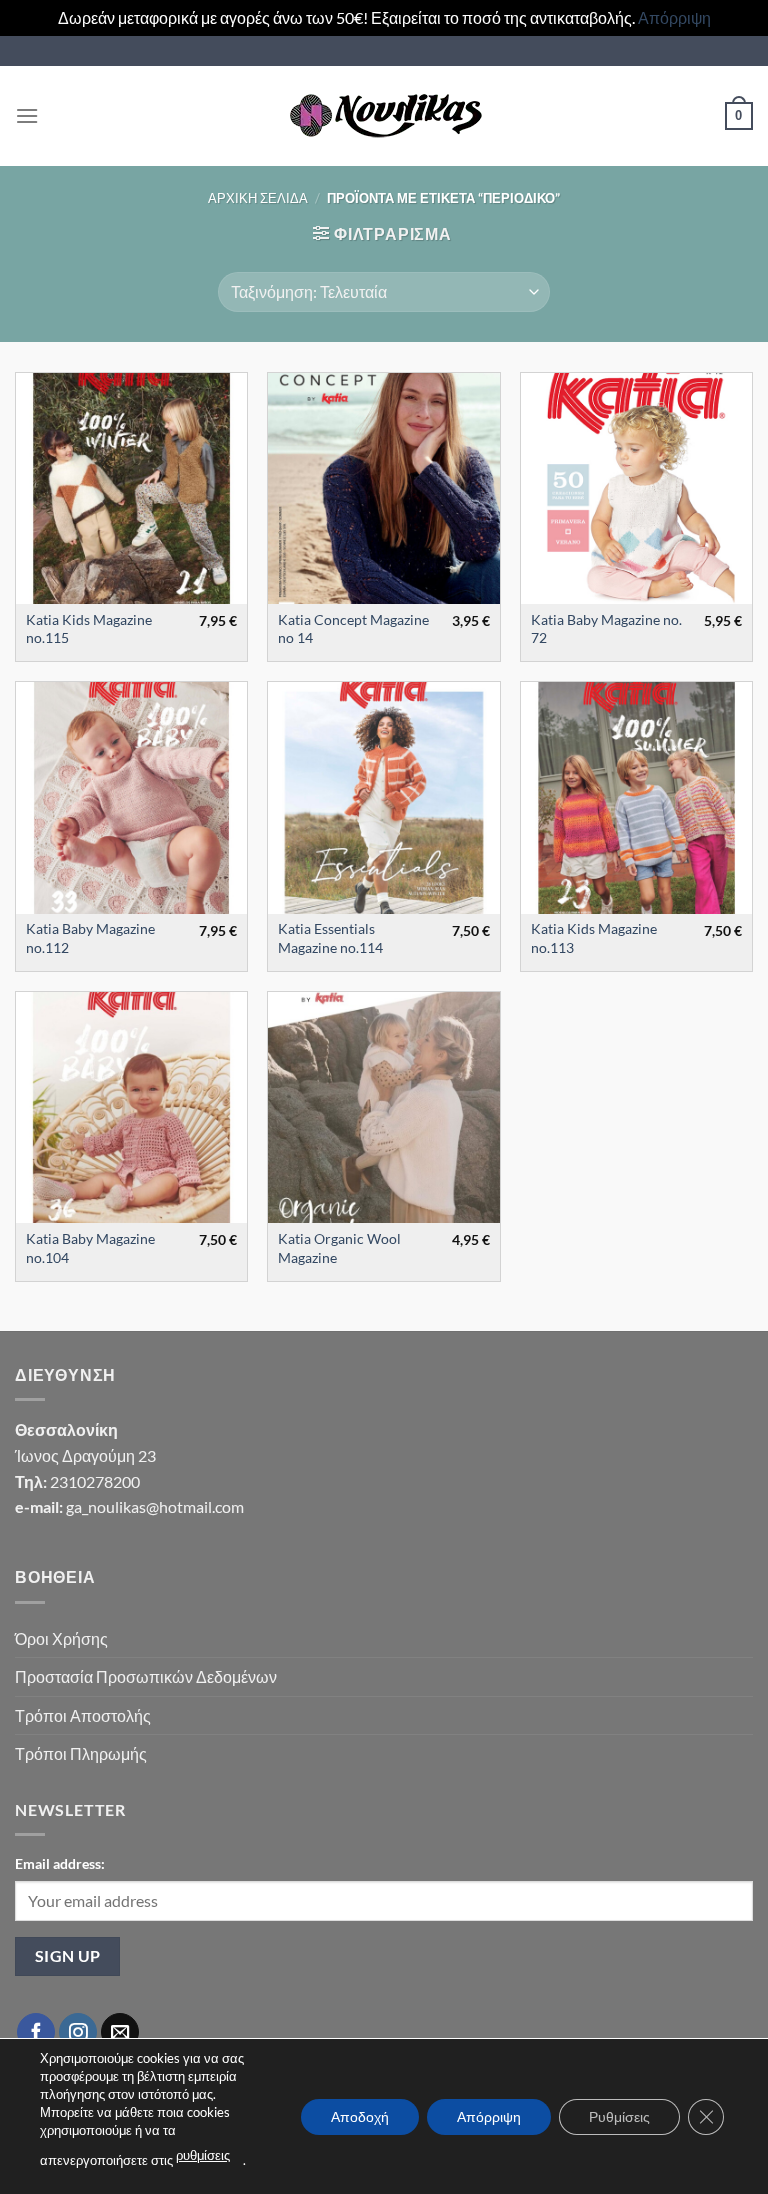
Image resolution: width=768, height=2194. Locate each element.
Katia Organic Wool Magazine (339, 1248)
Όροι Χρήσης (61, 1638)
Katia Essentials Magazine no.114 (330, 938)
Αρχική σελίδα (258, 198)
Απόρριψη (674, 17)
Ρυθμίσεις (619, 2115)
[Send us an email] (120, 2032)
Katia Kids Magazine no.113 (594, 938)
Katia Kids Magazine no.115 (89, 629)
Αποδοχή (360, 2115)
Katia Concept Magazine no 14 (353, 629)
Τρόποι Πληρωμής (81, 1753)
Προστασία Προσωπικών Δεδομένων (146, 1676)
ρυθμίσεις (203, 2155)
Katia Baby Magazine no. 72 (606, 629)
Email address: (60, 1863)
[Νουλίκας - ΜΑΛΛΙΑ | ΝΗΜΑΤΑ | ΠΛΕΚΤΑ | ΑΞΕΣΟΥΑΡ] (384, 116)
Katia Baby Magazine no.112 (90, 938)
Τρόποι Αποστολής (83, 1715)
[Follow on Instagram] (78, 2032)
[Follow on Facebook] (36, 2032)
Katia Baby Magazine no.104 (90, 1248)
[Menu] (27, 115)
